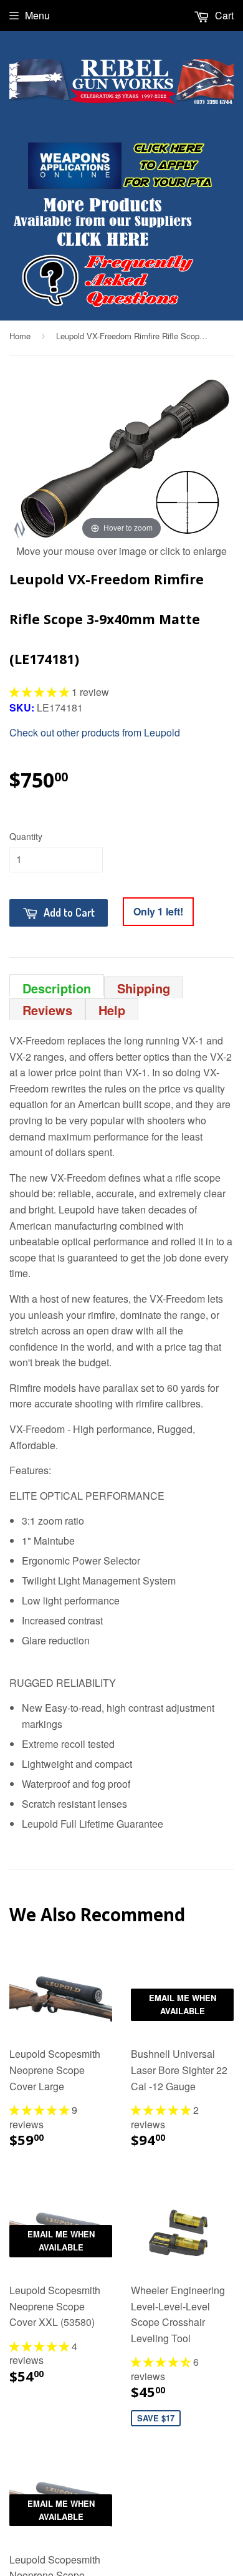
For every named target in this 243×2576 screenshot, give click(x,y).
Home (20, 336)
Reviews (47, 1010)
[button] (40, 692)
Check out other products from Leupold (95, 732)
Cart (223, 15)
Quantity (26, 836)
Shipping (144, 988)
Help (112, 1010)
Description (57, 987)
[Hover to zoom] (121, 457)
